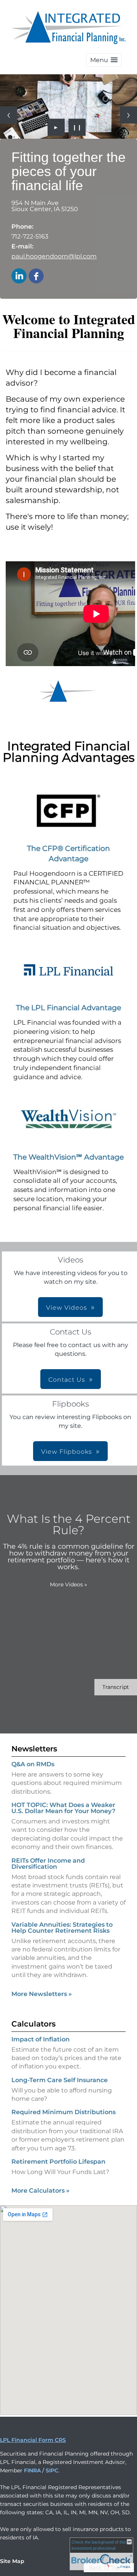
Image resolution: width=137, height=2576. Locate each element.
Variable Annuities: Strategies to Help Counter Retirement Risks (62, 1928)
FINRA (32, 2470)
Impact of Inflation (41, 2039)
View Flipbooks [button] (67, 1452)
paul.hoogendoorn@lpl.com (54, 256)
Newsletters (34, 1749)
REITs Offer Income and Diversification (48, 1864)
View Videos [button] (67, 1308)
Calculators (33, 2024)
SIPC (52, 2470)
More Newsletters (42, 1994)
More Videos (68, 1584)
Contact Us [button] (67, 1380)
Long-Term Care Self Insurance (60, 2080)
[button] (104, 60)
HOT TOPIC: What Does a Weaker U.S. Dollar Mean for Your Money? (63, 1808)
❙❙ (77, 127)
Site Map (12, 2561)
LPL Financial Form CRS (33, 2440)
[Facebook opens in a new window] (36, 276)
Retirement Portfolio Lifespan (58, 2162)
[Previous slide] (9, 115)
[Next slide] (128, 115)
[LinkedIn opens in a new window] (19, 276)
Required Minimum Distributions (64, 2112)
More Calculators (41, 2191)
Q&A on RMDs (33, 1764)
